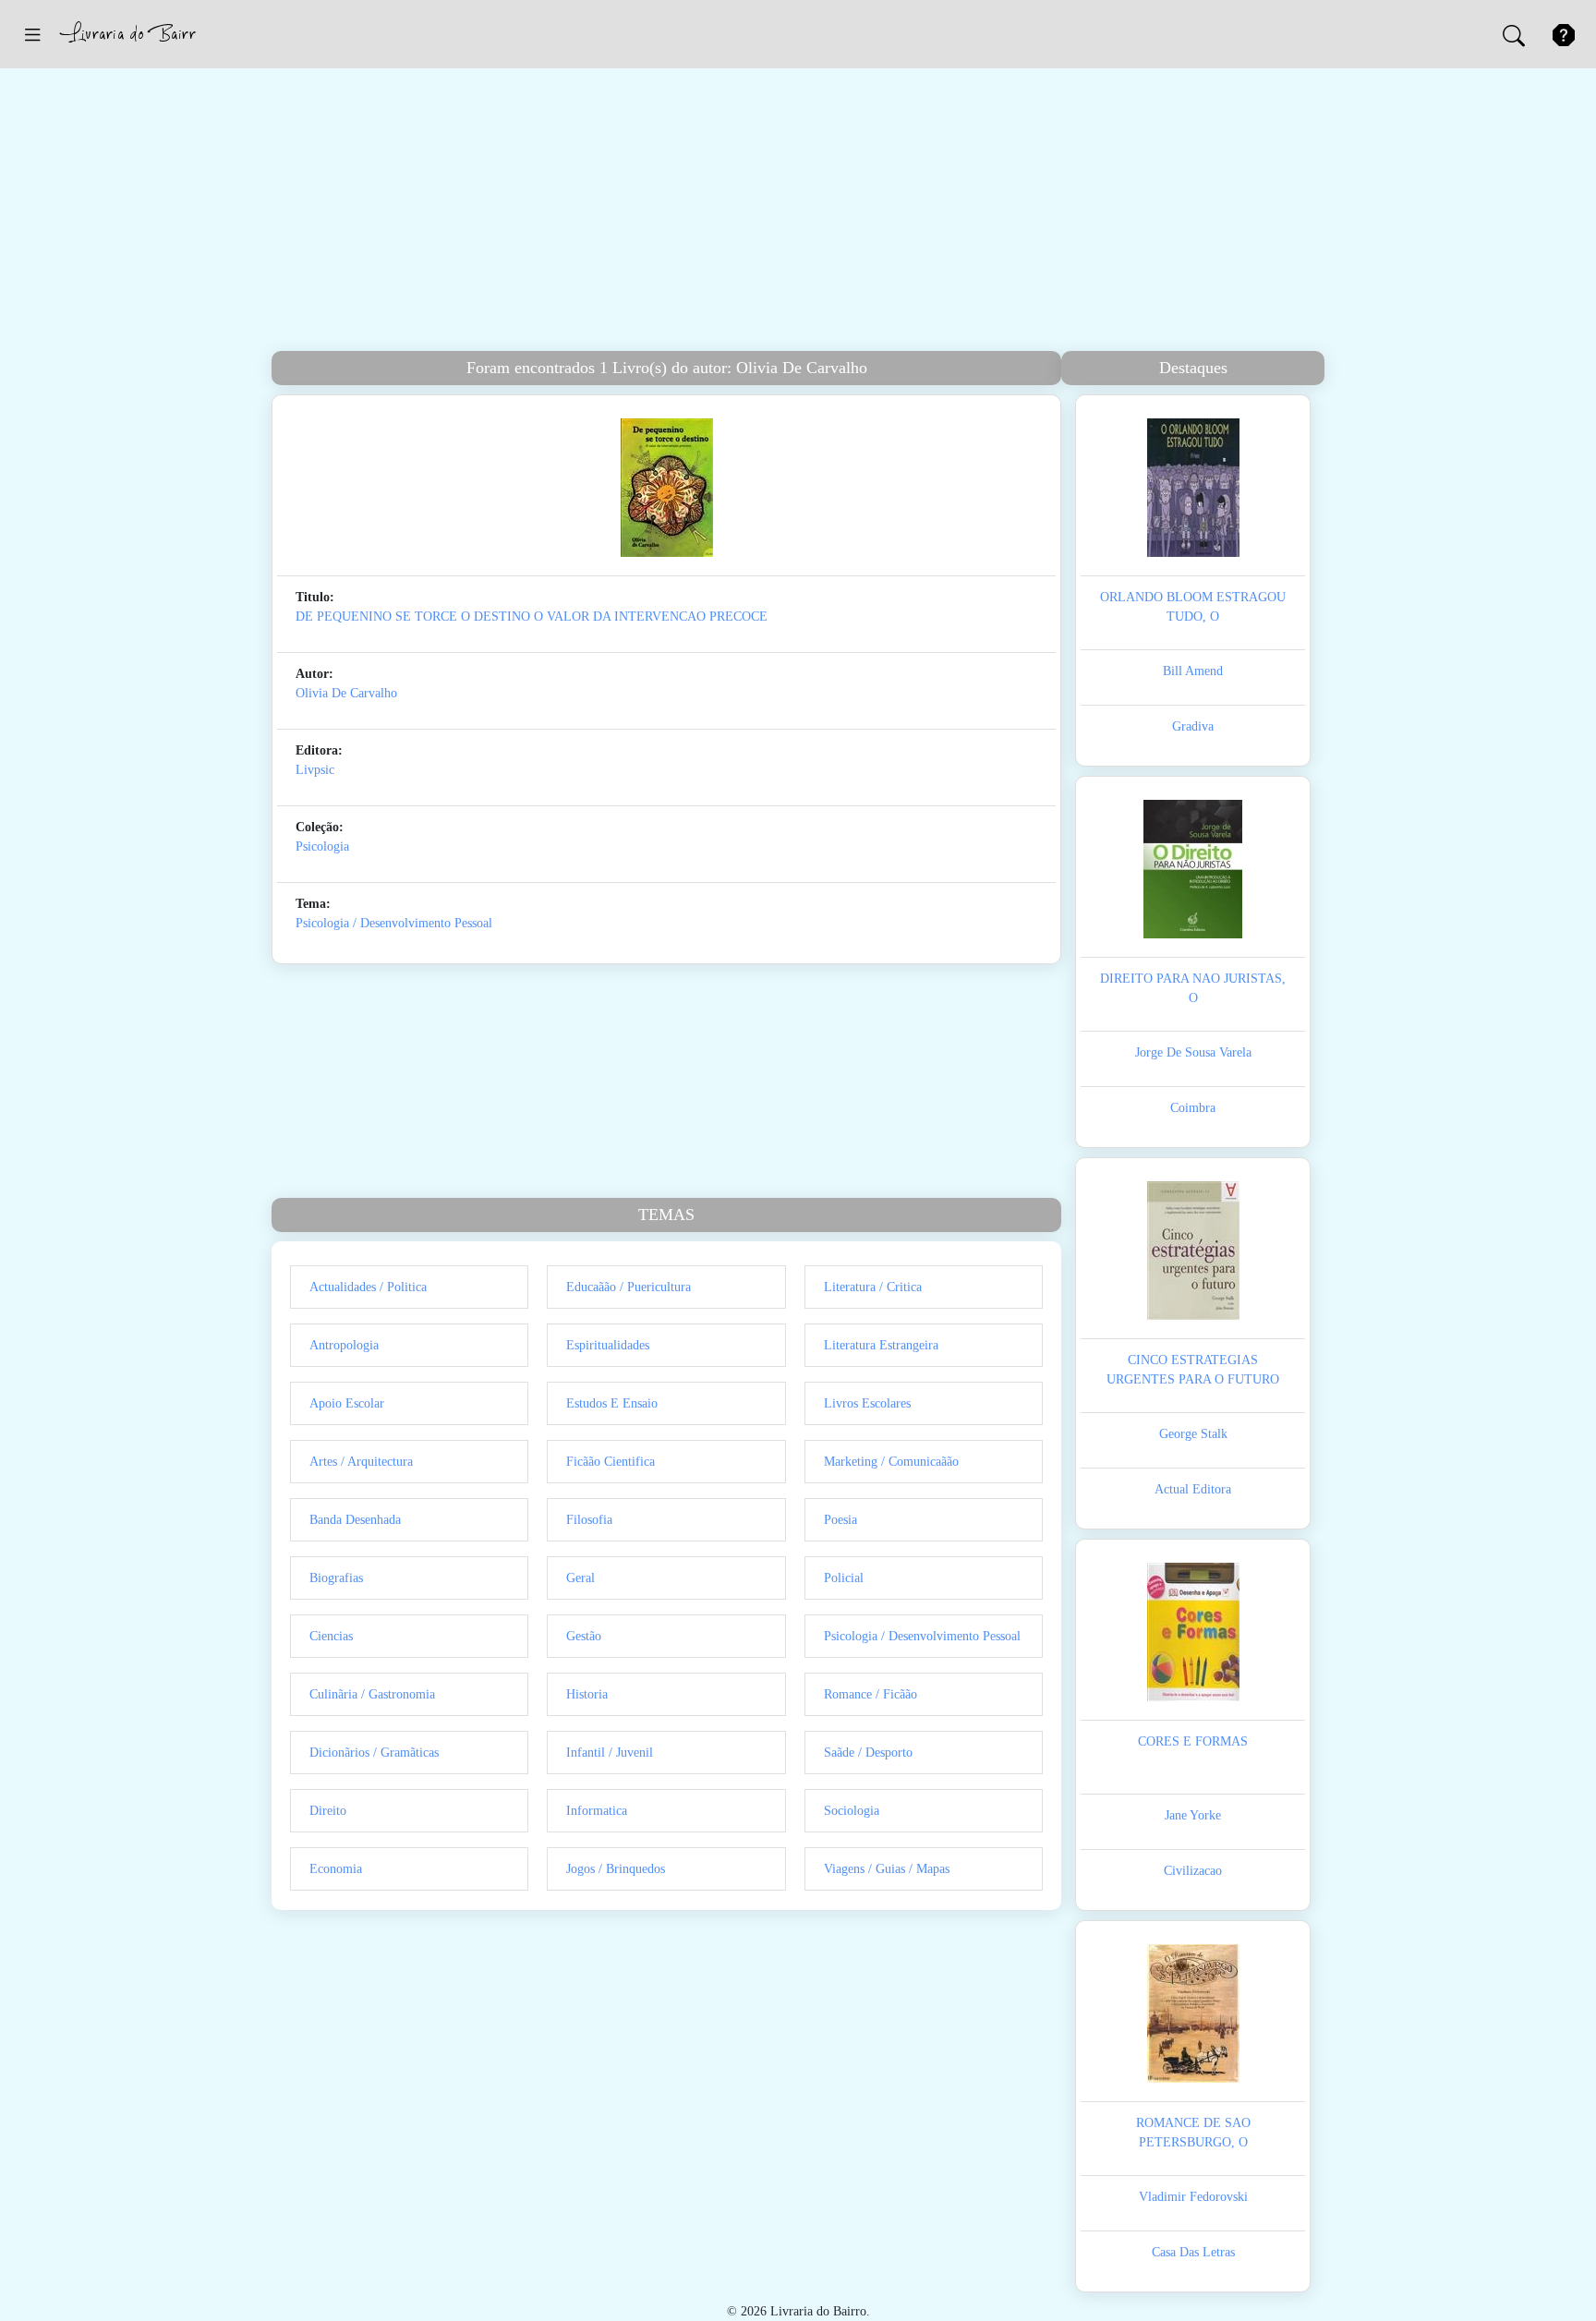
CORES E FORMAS (1193, 1741)
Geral (580, 1578)
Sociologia (852, 1811)
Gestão (584, 1636)
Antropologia (344, 1345)
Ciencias (331, 1636)
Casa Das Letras (1193, 2252)
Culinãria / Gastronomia (372, 1694)
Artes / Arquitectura (361, 1462)
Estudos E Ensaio (612, 1403)
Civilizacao (1193, 1871)
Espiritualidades (608, 1345)
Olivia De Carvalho (346, 693)
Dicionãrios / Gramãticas (374, 1753)
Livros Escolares (867, 1403)
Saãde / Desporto (868, 1753)
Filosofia (589, 1520)
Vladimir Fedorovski (1193, 2197)
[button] (32, 34)
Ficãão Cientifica (611, 1462)
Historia (587, 1694)
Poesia (840, 1520)
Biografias (336, 1578)
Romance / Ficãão (871, 1694)
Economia (336, 1869)
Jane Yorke (1193, 1815)
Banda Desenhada (355, 1520)
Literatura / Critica (873, 1287)
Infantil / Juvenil (610, 1753)
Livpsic (315, 770)
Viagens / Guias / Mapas (887, 1869)
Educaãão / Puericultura (629, 1287)
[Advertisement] (798, 212)
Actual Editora (1193, 1489)
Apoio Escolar (347, 1403)
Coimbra (1193, 1108)
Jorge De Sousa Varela (1193, 1052)
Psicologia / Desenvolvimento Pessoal (394, 923)
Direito (328, 1811)
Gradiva (1193, 726)
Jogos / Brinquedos (616, 1869)
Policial (844, 1578)
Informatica (597, 1811)
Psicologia (322, 846)
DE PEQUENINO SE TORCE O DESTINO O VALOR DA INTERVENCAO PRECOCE (532, 617)
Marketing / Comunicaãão (891, 1462)
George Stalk (1193, 1434)
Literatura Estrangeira (881, 1345)
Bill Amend (1193, 671)
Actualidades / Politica (368, 1287)
